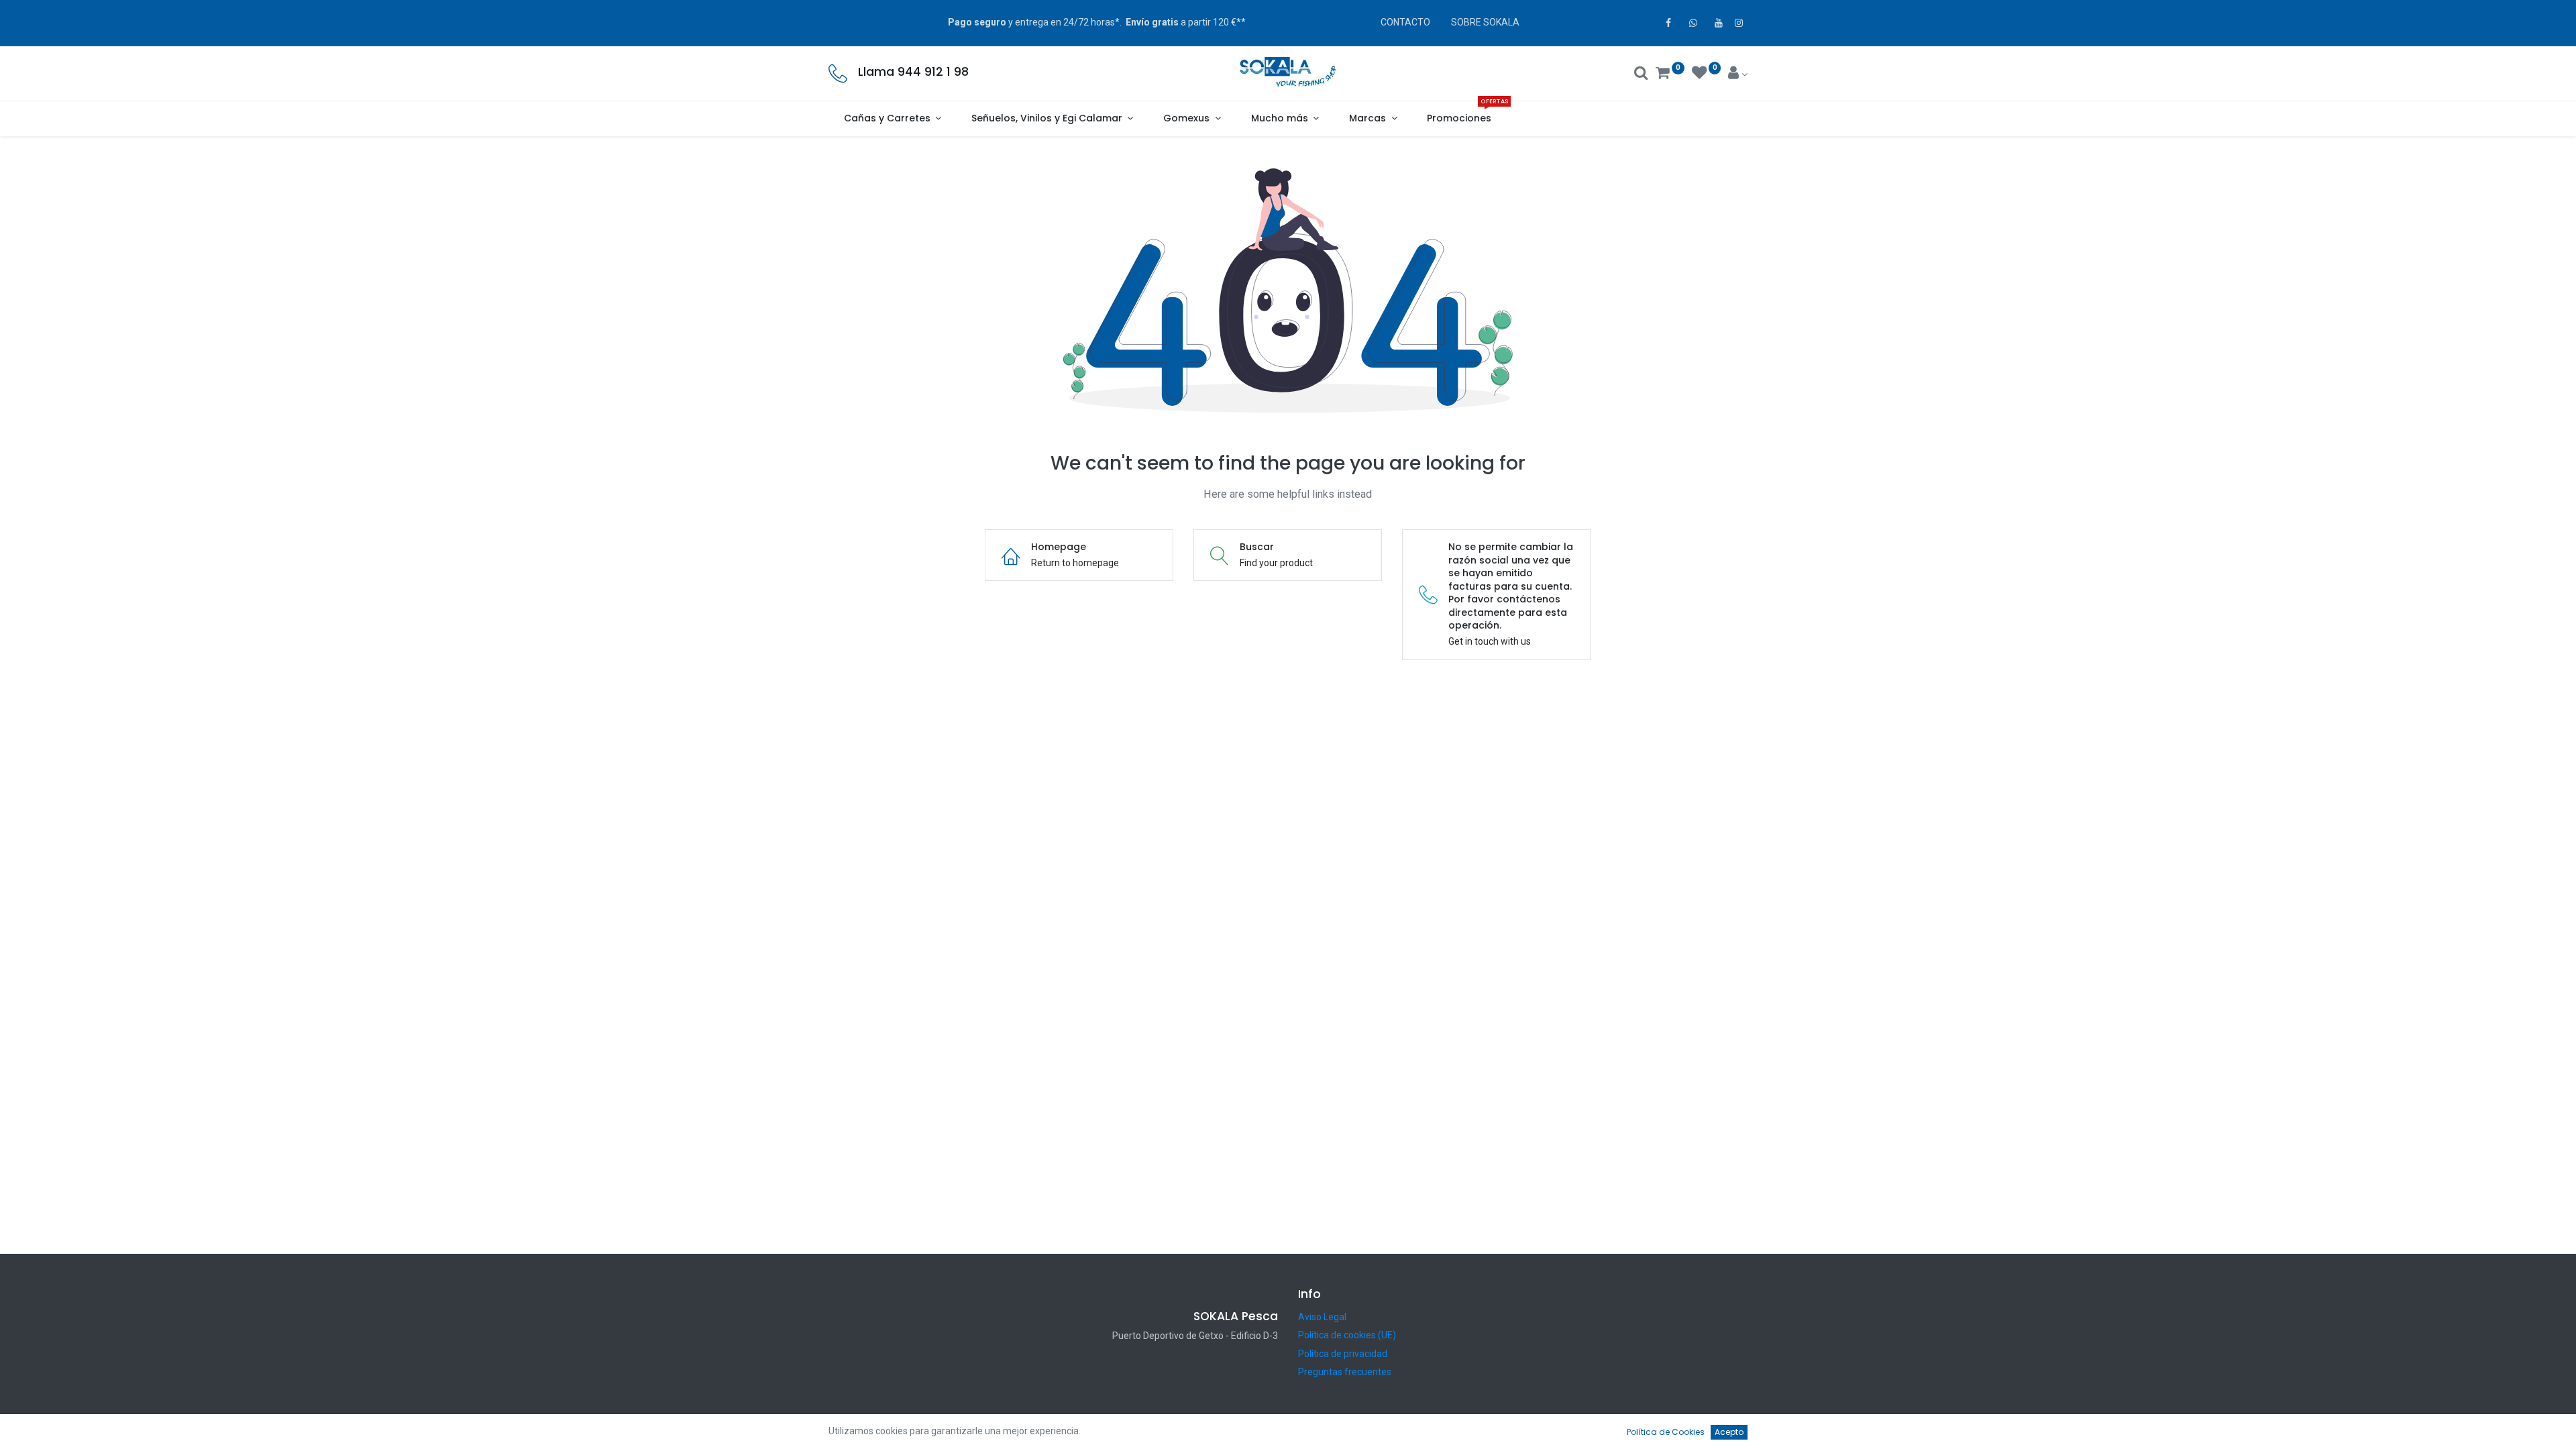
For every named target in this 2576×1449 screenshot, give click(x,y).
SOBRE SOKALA (1485, 22)
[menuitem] (1459, 119)
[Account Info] (1738, 74)
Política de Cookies (1666, 1432)
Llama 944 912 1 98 (913, 72)
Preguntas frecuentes (1345, 1372)
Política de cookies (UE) (1347, 1335)
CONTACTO (1405, 22)
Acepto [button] (1729, 1432)
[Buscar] (1641, 74)
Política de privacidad (1343, 1354)
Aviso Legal (1322, 1317)
